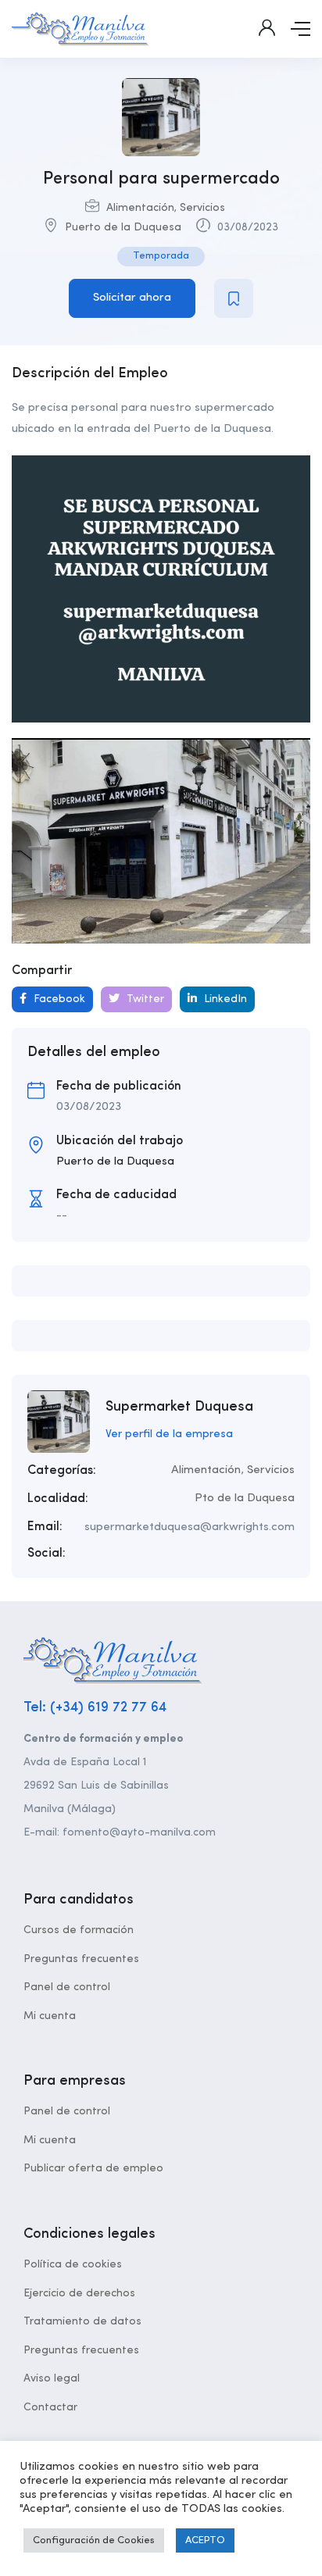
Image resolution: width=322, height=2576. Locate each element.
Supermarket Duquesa (179, 1407)
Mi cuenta (50, 2016)
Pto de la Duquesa (245, 1499)
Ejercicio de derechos (79, 2293)
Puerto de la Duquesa (123, 227)
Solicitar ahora (132, 298)
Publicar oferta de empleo (93, 2168)
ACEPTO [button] (205, 2540)
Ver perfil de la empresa (169, 1434)
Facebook (58, 999)
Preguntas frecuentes (81, 1959)
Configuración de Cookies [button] (94, 2540)
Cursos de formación (79, 1930)
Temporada (161, 256)
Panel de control (67, 1987)
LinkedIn (224, 999)
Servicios (202, 208)
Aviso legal (52, 2378)
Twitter (144, 999)
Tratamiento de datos (82, 2321)
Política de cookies (73, 2264)
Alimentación (140, 208)
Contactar (50, 2407)
